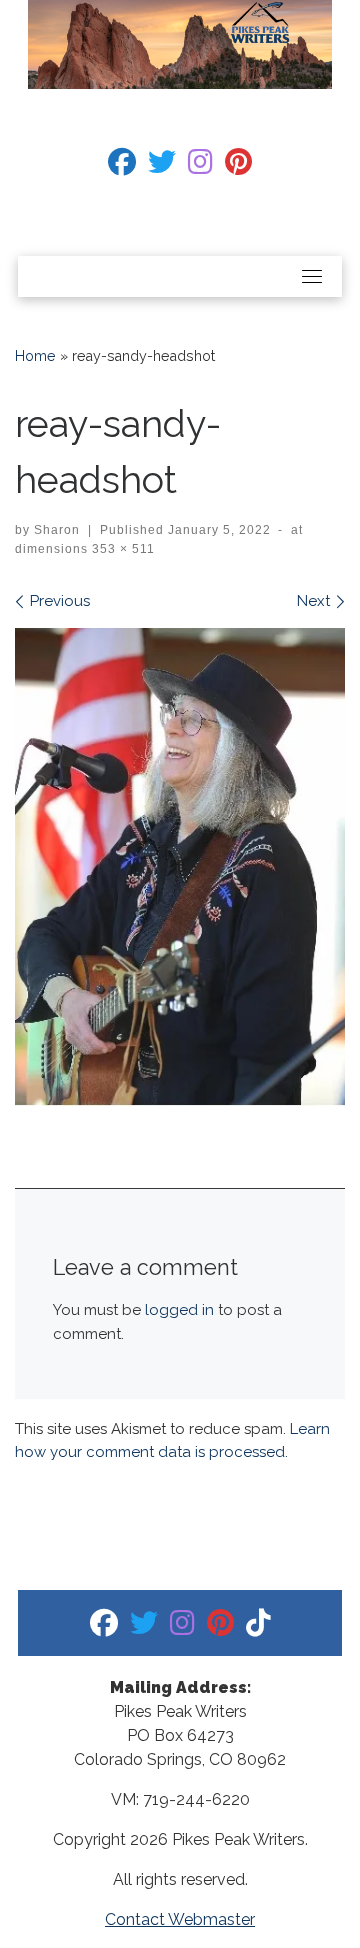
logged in (179, 1310)
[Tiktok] (258, 1627)
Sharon (57, 530)
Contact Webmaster (180, 1919)
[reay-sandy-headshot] (180, 867)
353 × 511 (121, 549)
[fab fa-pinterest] (238, 166)
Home (35, 356)
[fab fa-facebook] (122, 166)
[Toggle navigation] (312, 276)
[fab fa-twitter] (162, 166)
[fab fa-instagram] (200, 166)
